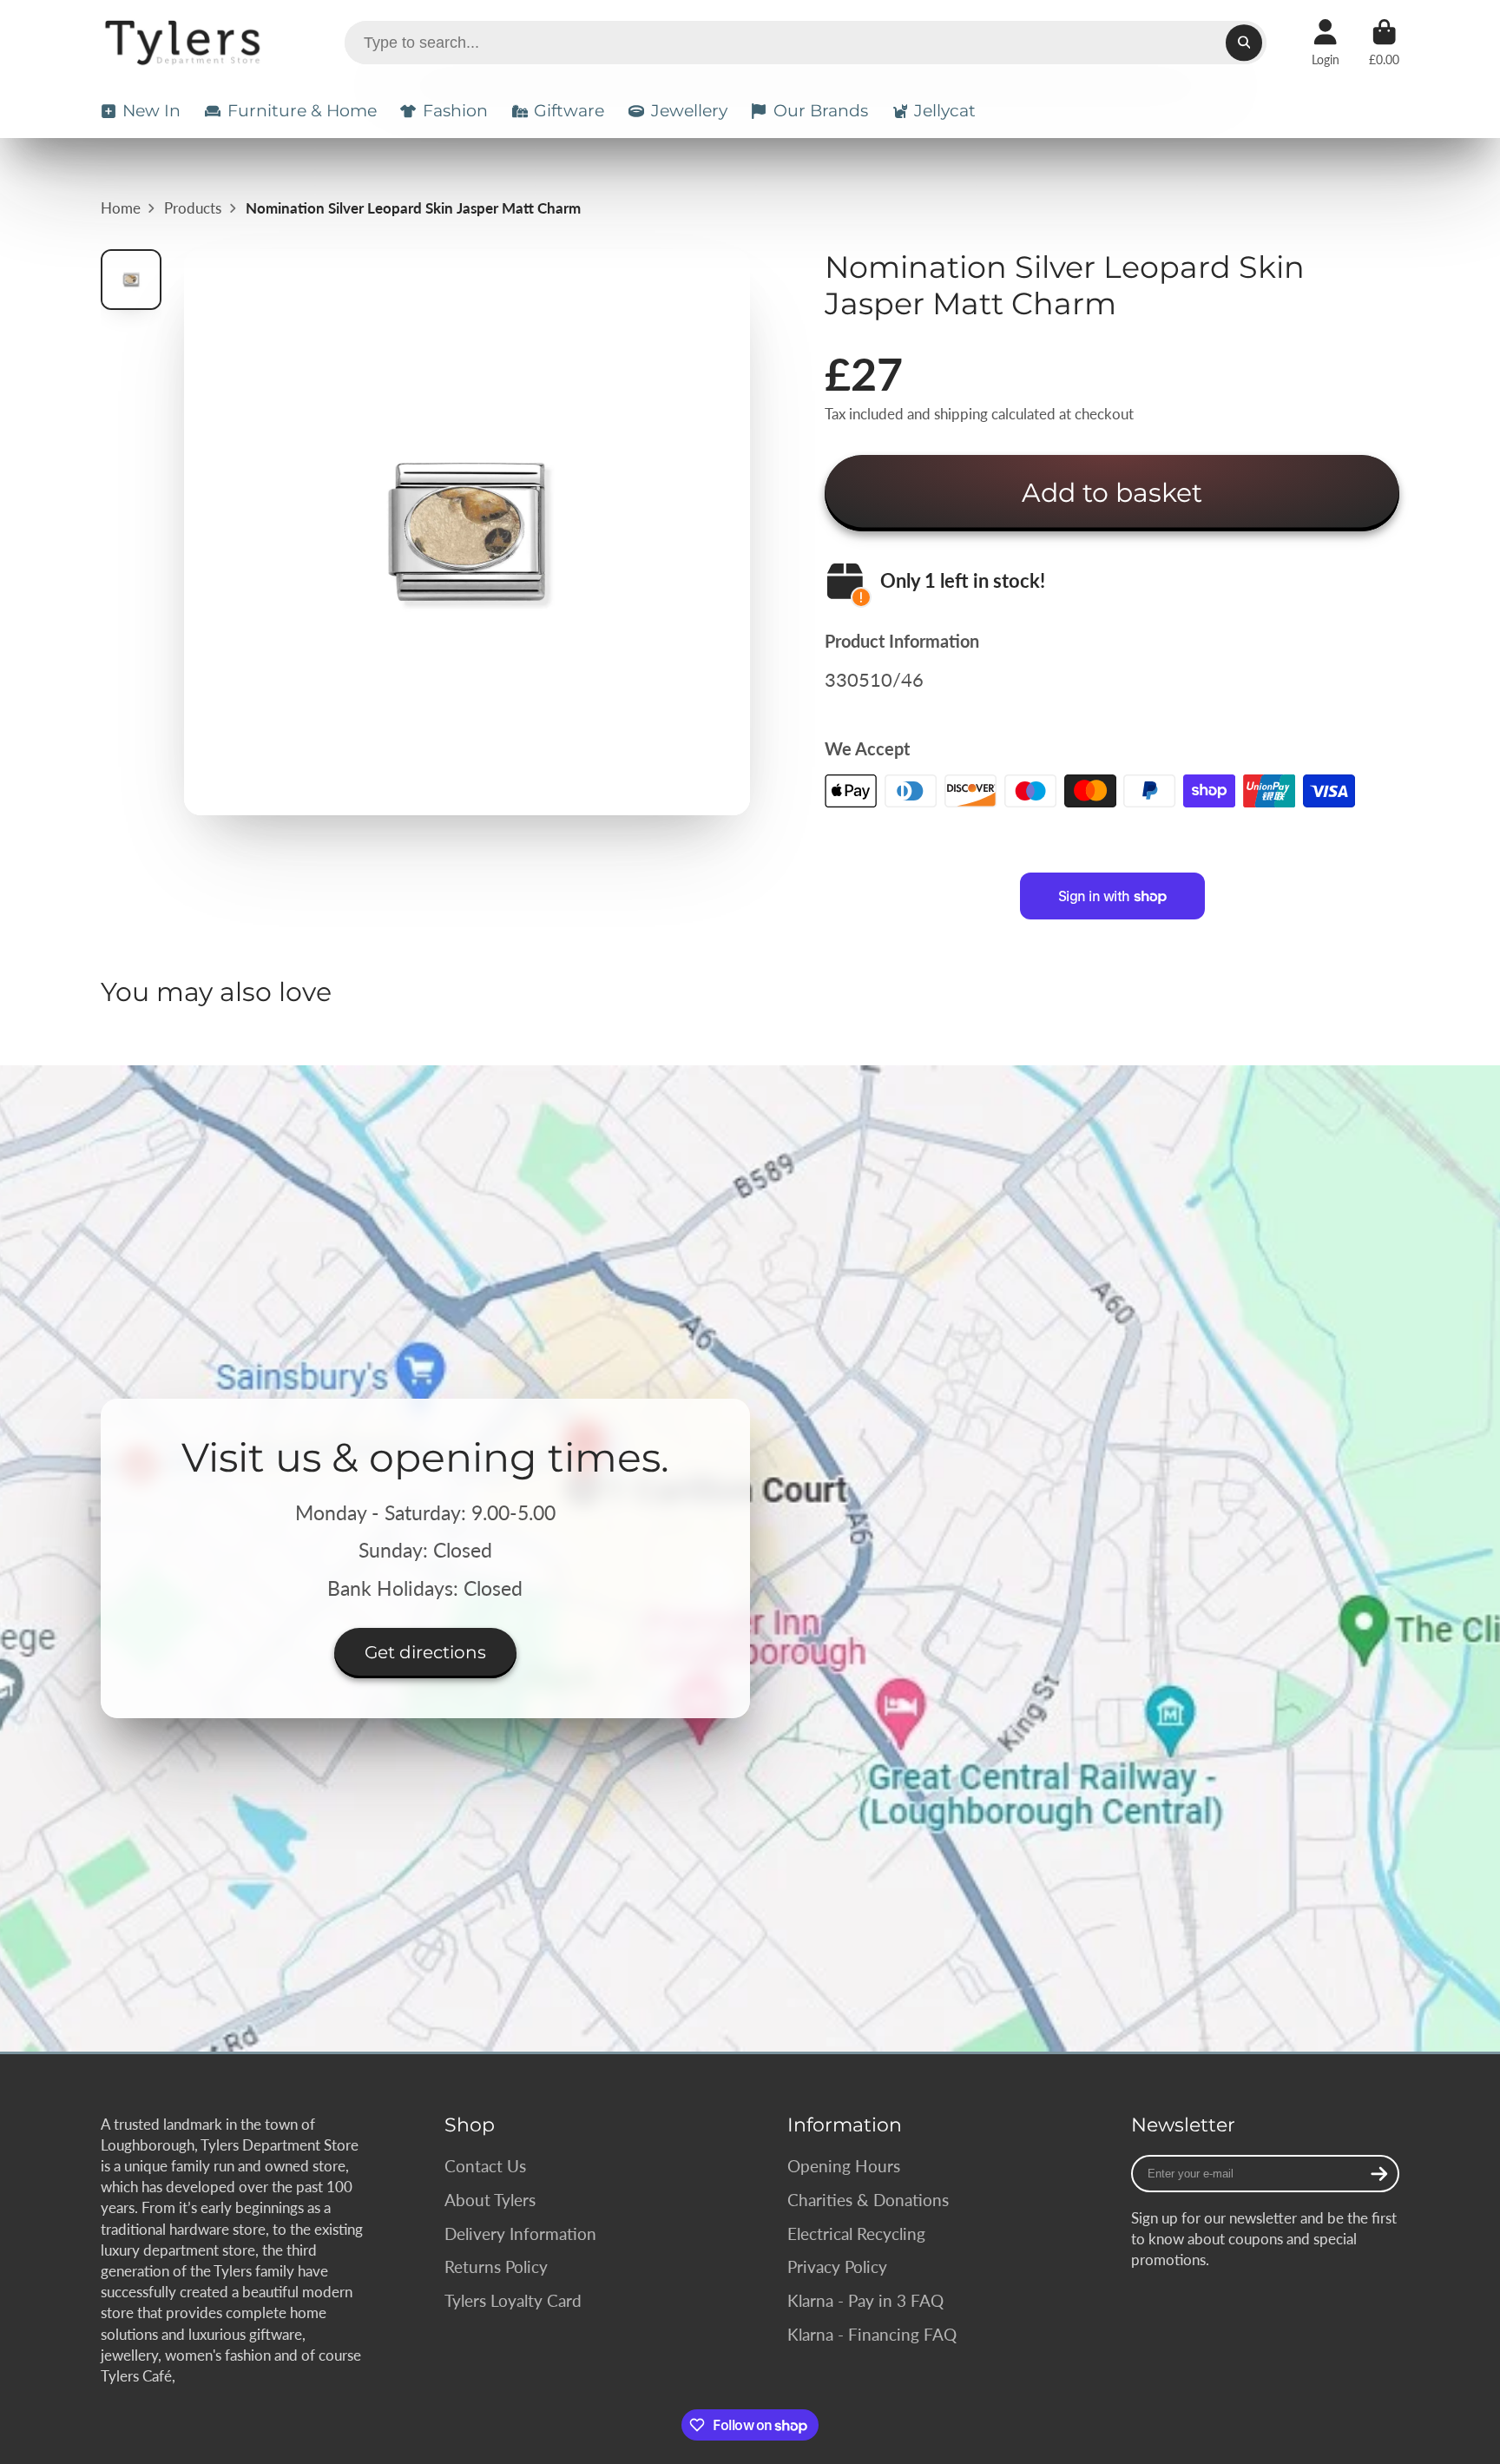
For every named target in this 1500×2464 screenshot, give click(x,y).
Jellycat (945, 111)
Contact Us (485, 2166)
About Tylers (490, 2200)
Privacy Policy (837, 2266)
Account (1326, 43)
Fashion (455, 111)
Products (193, 208)
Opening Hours (844, 2166)
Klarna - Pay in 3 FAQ (865, 2300)
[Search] (1243, 42)
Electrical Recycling (856, 2233)
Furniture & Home (302, 111)
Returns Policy (496, 2266)
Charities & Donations (868, 2200)
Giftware (569, 111)
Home (121, 208)
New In (151, 111)
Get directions (425, 1652)
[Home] (185, 43)
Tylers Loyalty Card (513, 2300)
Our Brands (821, 111)
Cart (1384, 43)
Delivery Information (520, 2233)
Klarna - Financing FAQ (872, 2334)
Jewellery (689, 111)
